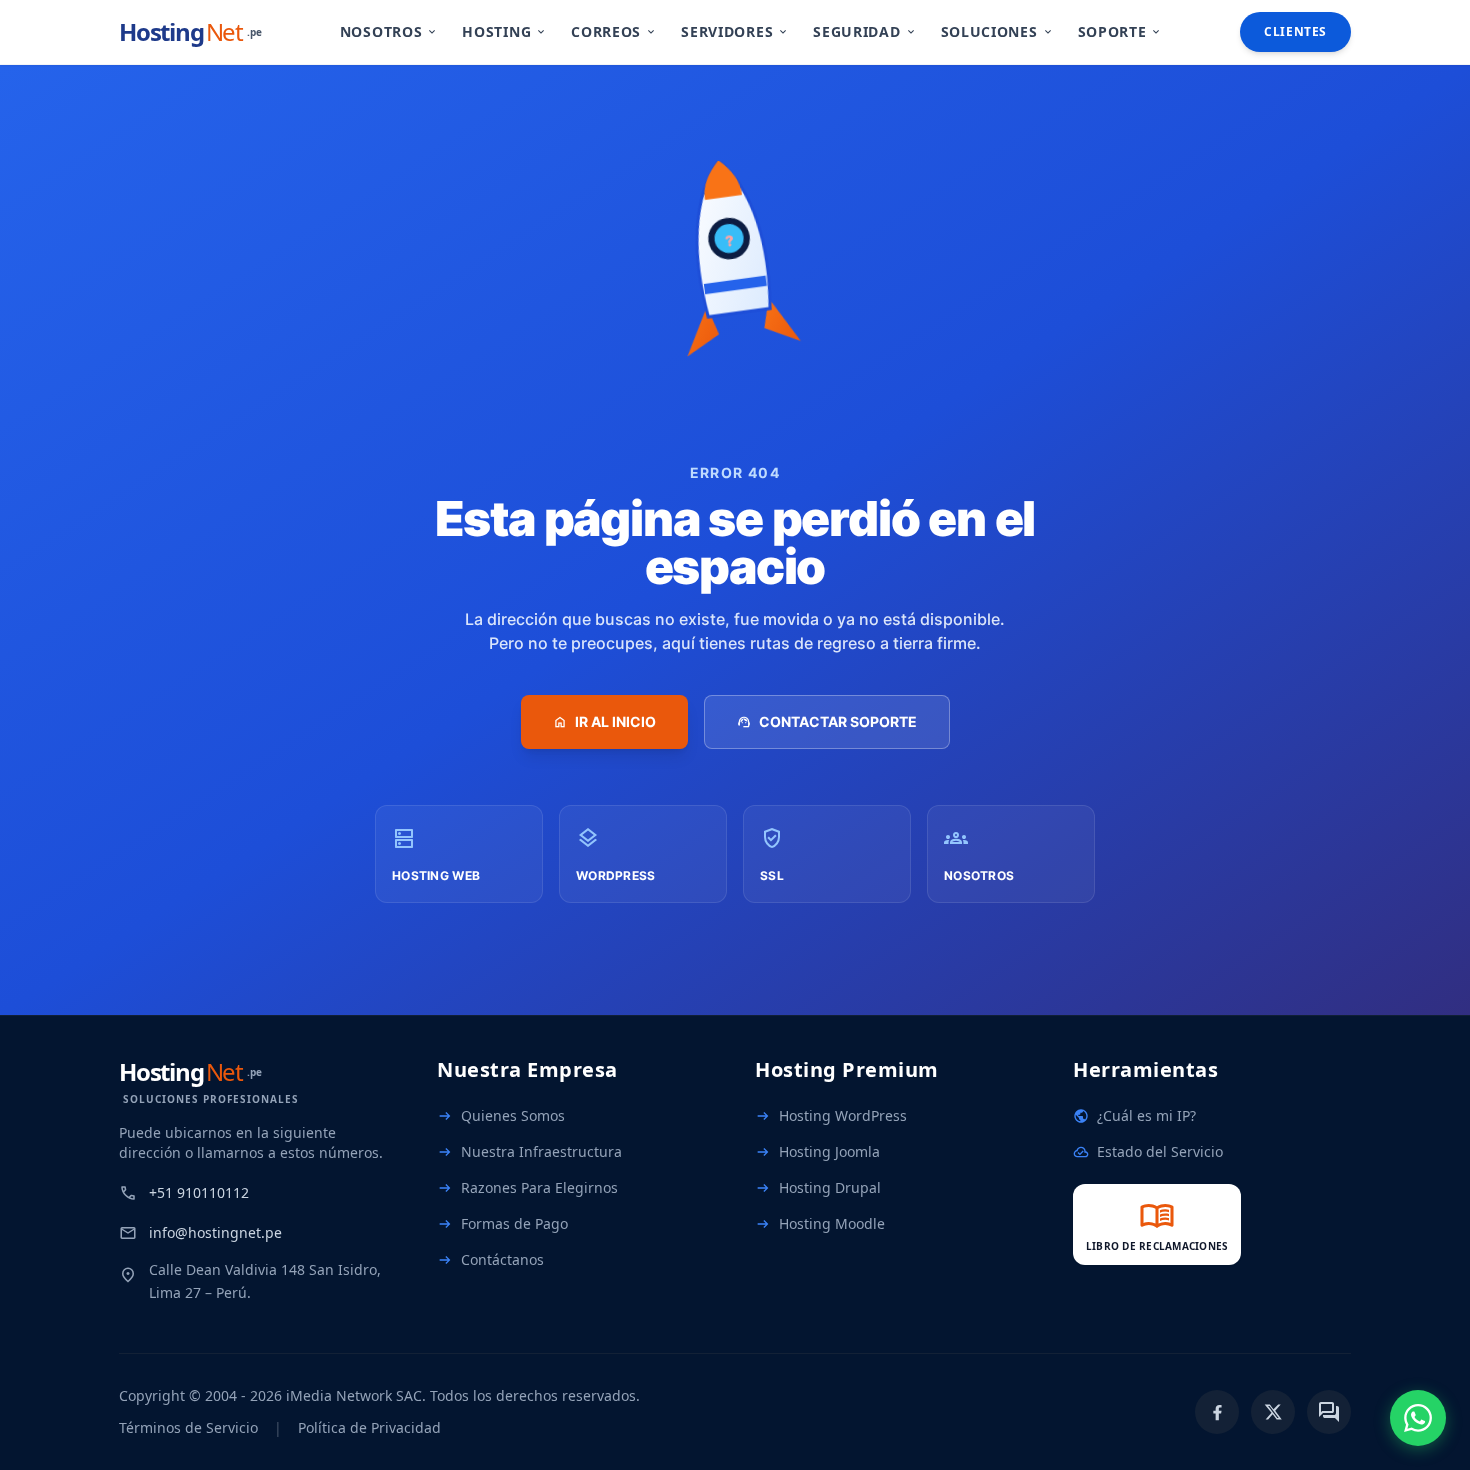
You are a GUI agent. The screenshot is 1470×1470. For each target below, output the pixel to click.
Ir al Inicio (604, 721)
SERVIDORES (735, 31)
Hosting (190, 32)
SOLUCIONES (997, 31)
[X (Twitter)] (1273, 1412)
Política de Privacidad (369, 1427)
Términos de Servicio (188, 1427)
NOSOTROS (389, 31)
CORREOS (614, 31)
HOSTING (504, 31)
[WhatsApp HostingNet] (1418, 1418)
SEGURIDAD (864, 31)
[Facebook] (1217, 1412)
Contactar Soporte (827, 721)
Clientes (1295, 31)
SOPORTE (1120, 31)
